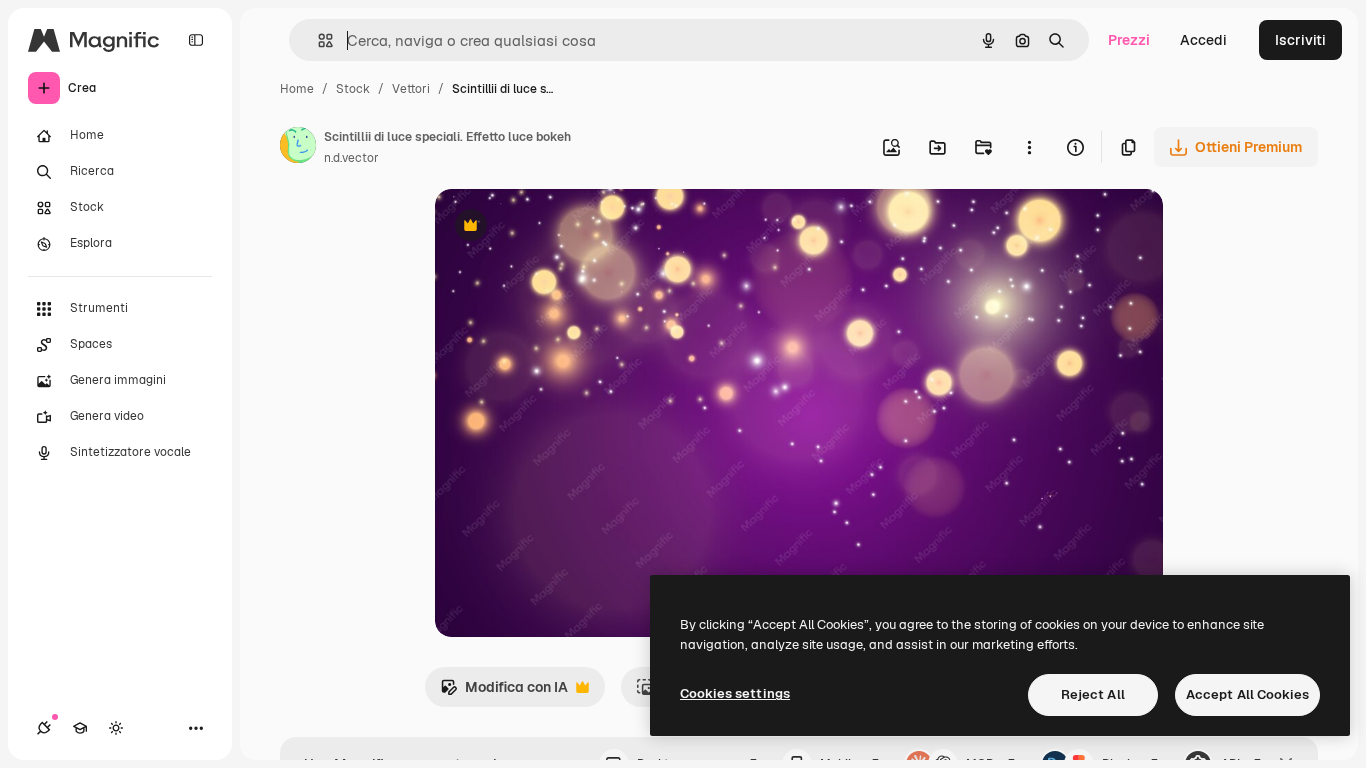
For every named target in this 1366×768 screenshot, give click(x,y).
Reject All (1093, 694)
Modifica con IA (504, 692)
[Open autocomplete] (317, 40)
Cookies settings (735, 693)
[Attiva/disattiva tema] (116, 728)
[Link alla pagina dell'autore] (298, 148)
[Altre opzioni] (1029, 147)
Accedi (1203, 40)
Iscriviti (1300, 40)
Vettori (411, 89)
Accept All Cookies (1247, 694)
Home (297, 89)
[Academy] (80, 728)
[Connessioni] (44, 728)
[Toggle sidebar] (196, 40)
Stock (353, 89)
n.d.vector (351, 158)
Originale (567, 227)
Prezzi (1129, 40)
